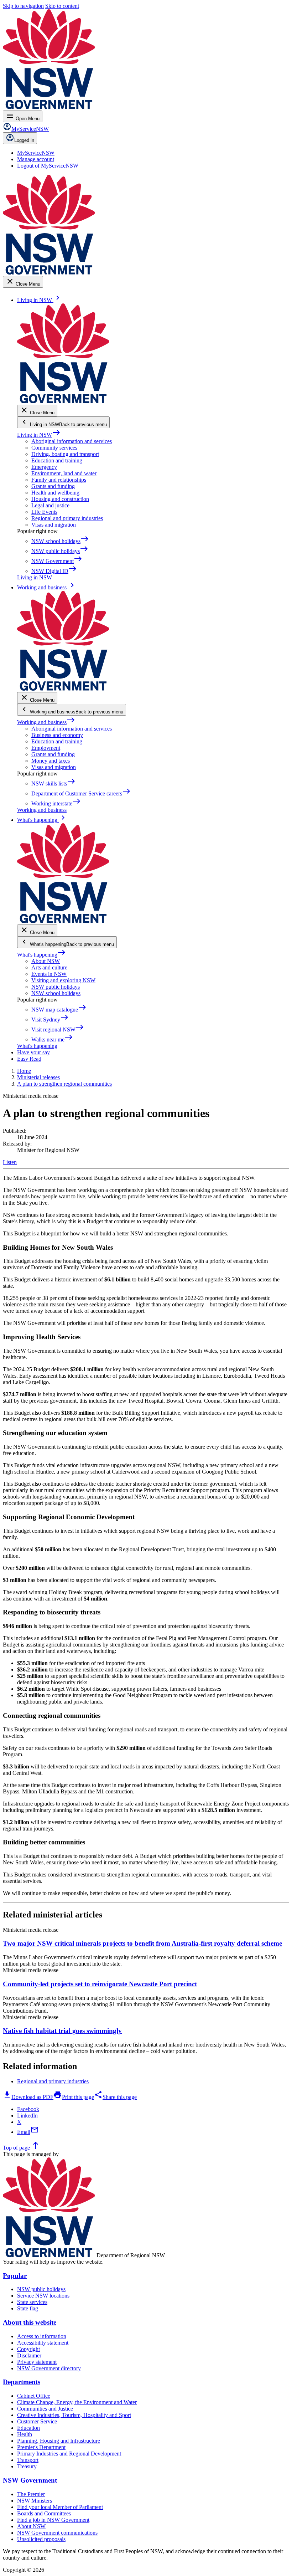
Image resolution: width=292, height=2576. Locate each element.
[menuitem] (36, 153)
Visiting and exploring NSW (63, 980)
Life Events (44, 512)
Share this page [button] (115, 2097)
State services (32, 2302)
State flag (28, 2308)
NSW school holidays (56, 993)
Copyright (28, 2349)
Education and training (57, 460)
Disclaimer (29, 2355)
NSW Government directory (49, 2368)
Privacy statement (37, 2362)
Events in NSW (49, 974)
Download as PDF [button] (28, 2097)
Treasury (27, 2466)
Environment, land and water (64, 473)
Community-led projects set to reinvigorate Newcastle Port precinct (100, 1984)
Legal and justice (50, 505)
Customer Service (37, 2421)
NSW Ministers (35, 2501)
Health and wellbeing (55, 493)
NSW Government (30, 2480)
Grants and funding (53, 486)
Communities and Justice (45, 2409)
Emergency (44, 467)
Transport (28, 2460)
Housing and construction (60, 499)
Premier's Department (41, 2447)
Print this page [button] (74, 2097)
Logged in (24, 140)
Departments (22, 2382)
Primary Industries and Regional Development (69, 2454)
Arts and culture (49, 967)
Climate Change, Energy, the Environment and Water (77, 2402)
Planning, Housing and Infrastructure (59, 2441)
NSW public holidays (56, 987)
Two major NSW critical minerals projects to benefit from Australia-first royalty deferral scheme (142, 1943)
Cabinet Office (34, 2396)
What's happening (41, 955)
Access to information (42, 2336)
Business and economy (57, 735)
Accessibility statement (43, 2343)
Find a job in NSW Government (53, 2520)
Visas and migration (54, 525)
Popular (15, 2276)
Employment (46, 748)
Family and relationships (59, 480)
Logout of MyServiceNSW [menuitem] (48, 166)
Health (25, 2434)
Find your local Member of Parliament (60, 2507)
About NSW (46, 961)
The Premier (31, 2494)
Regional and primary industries (67, 518)
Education (28, 2428)
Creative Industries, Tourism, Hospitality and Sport (74, 2415)
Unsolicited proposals (41, 2539)
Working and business (46, 722)
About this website (30, 2322)
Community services (54, 448)
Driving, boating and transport (65, 454)
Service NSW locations (43, 2296)
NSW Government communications (57, 2533)
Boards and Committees (44, 2513)
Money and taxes (51, 761)
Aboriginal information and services (72, 441)
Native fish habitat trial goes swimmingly (62, 2031)
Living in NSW (39, 435)
